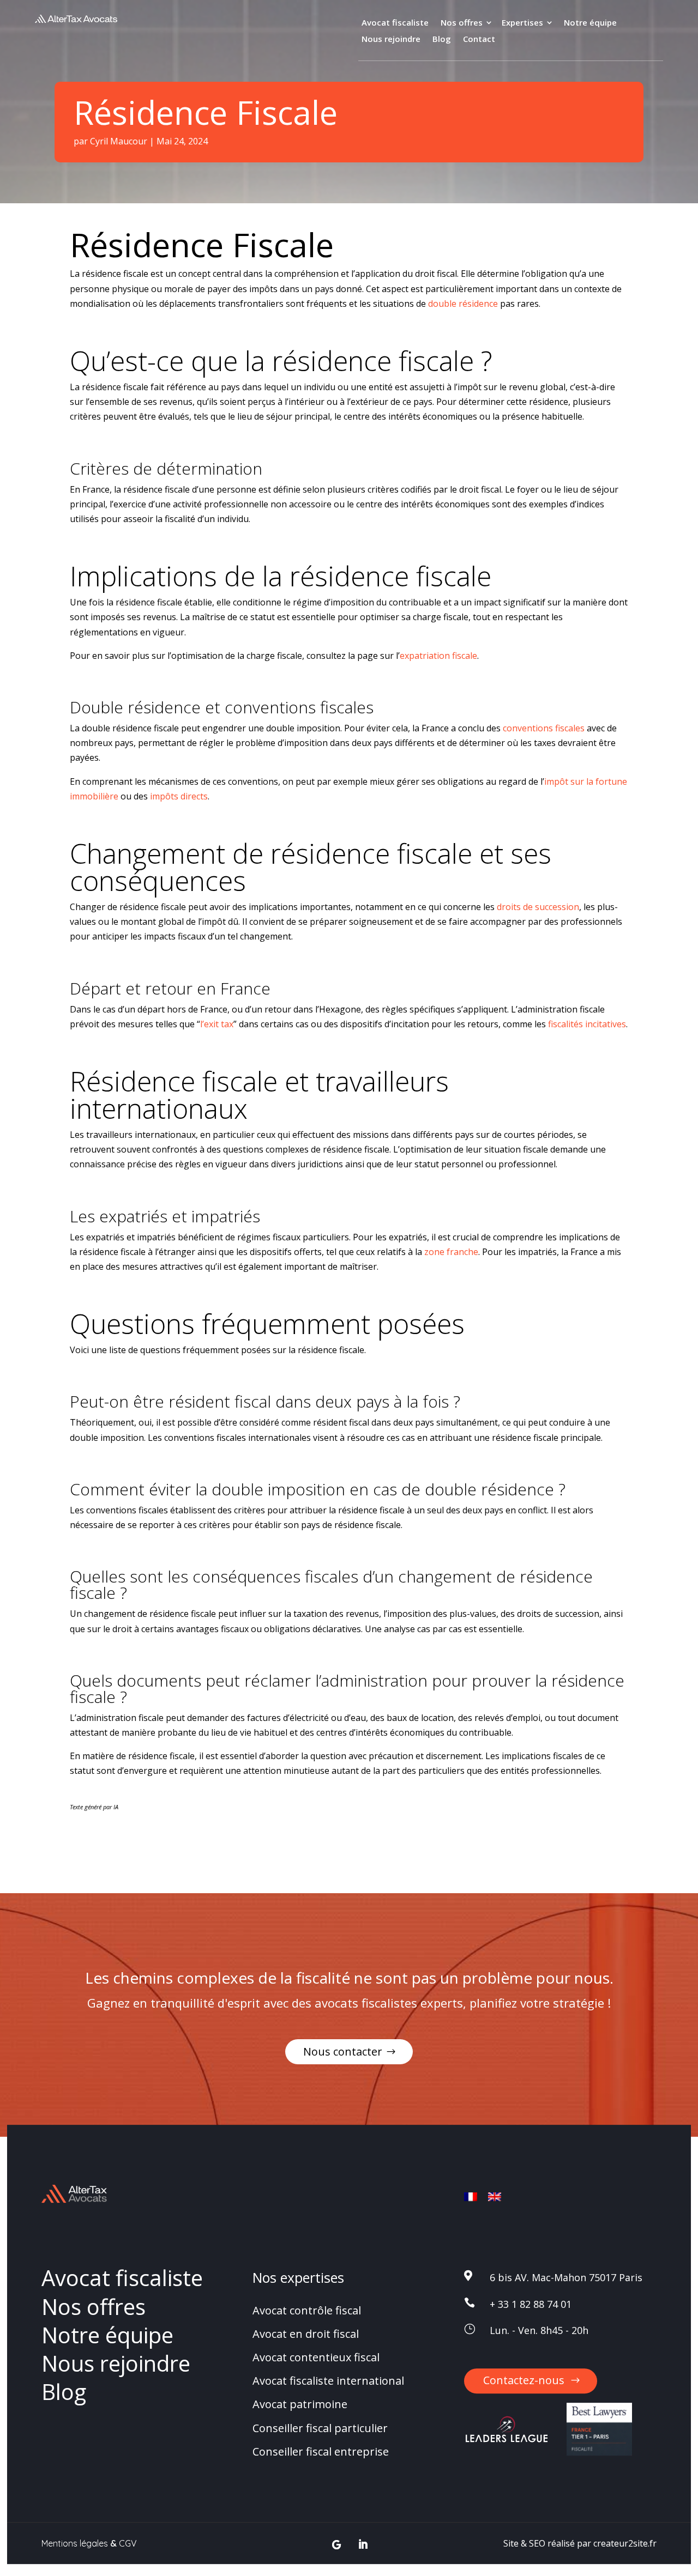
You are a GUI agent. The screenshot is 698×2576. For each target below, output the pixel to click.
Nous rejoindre (391, 40)
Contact (479, 40)
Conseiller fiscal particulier (320, 2428)
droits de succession (538, 907)
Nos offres (462, 23)
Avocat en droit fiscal (306, 2334)
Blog (442, 40)
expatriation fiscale (438, 656)
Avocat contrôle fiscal (307, 2310)
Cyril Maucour (119, 141)
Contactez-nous (524, 2380)
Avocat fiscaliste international (328, 2381)
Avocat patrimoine (300, 2405)
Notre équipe (590, 23)
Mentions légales (75, 2543)
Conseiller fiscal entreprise (321, 2451)
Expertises (522, 23)
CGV (128, 2543)
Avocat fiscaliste (395, 23)
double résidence (463, 304)
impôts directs (179, 796)
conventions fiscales (544, 728)
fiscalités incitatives (587, 1024)
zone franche (451, 1252)
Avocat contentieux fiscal (316, 2357)
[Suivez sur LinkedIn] (363, 2545)
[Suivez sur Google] (337, 2545)
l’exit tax (217, 1024)
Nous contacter (343, 2051)
